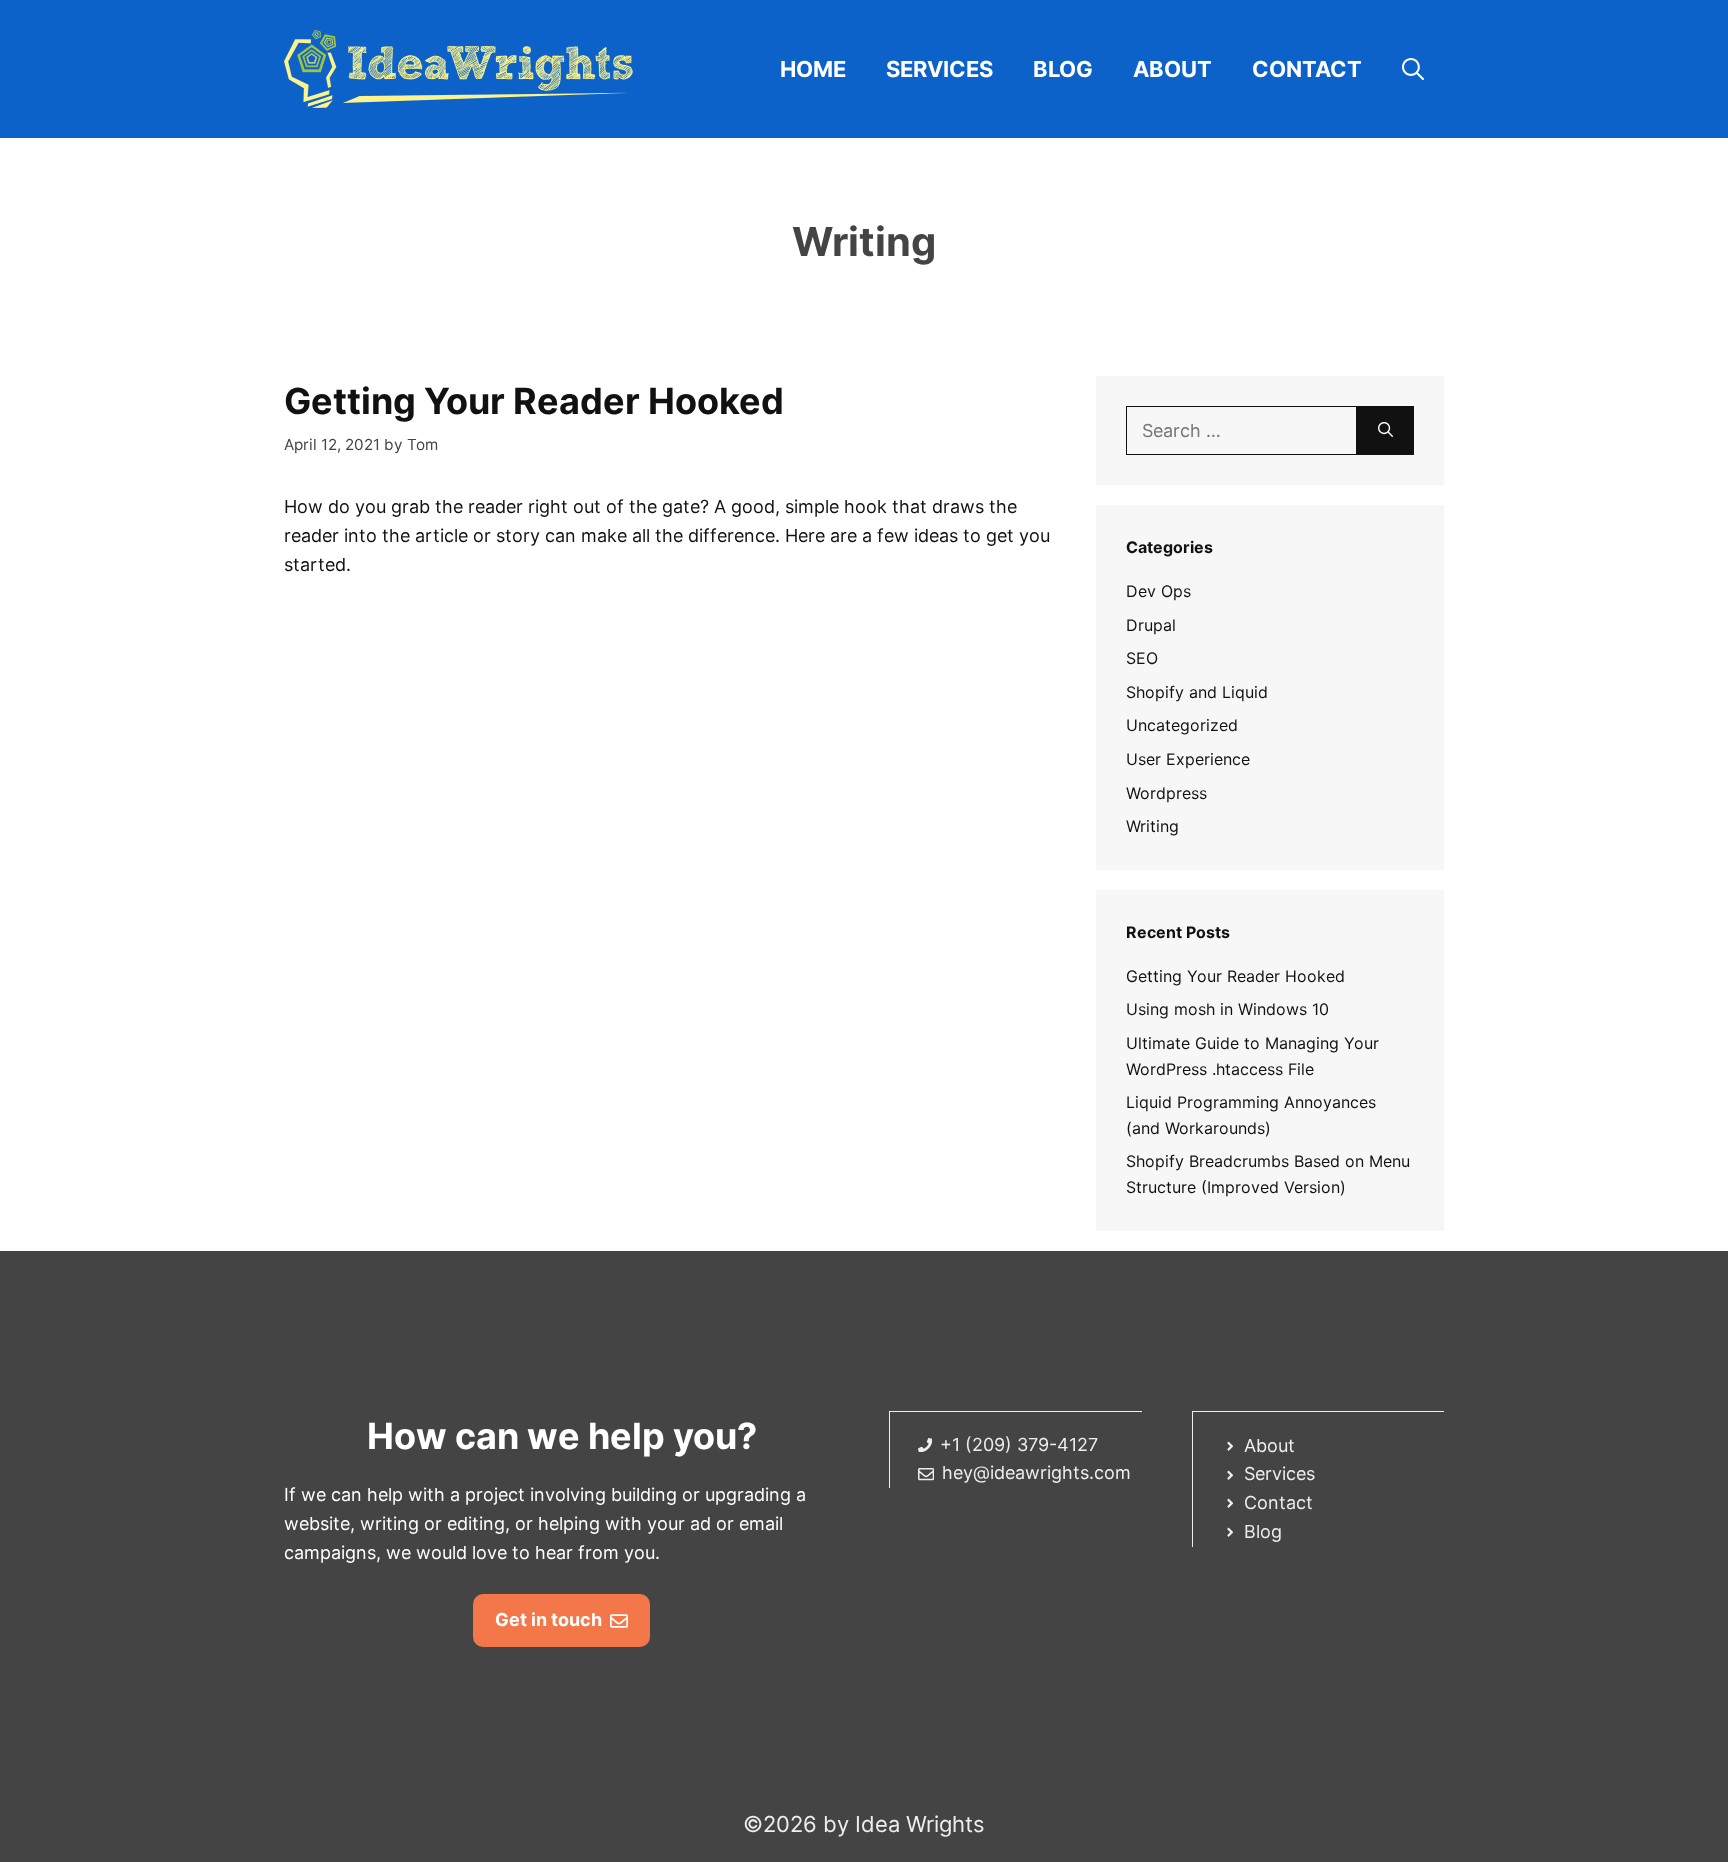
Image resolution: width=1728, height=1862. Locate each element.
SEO (1142, 658)
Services (939, 69)
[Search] (1385, 430)
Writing (1152, 826)
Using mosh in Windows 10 (1227, 1009)
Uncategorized (1182, 725)
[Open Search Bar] (1413, 69)
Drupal (1151, 625)
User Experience (1188, 759)
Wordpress (1166, 793)
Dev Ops (1158, 591)
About (1172, 69)
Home (813, 69)
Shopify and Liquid (1197, 692)
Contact (1307, 69)
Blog (1063, 69)
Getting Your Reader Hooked (534, 401)
